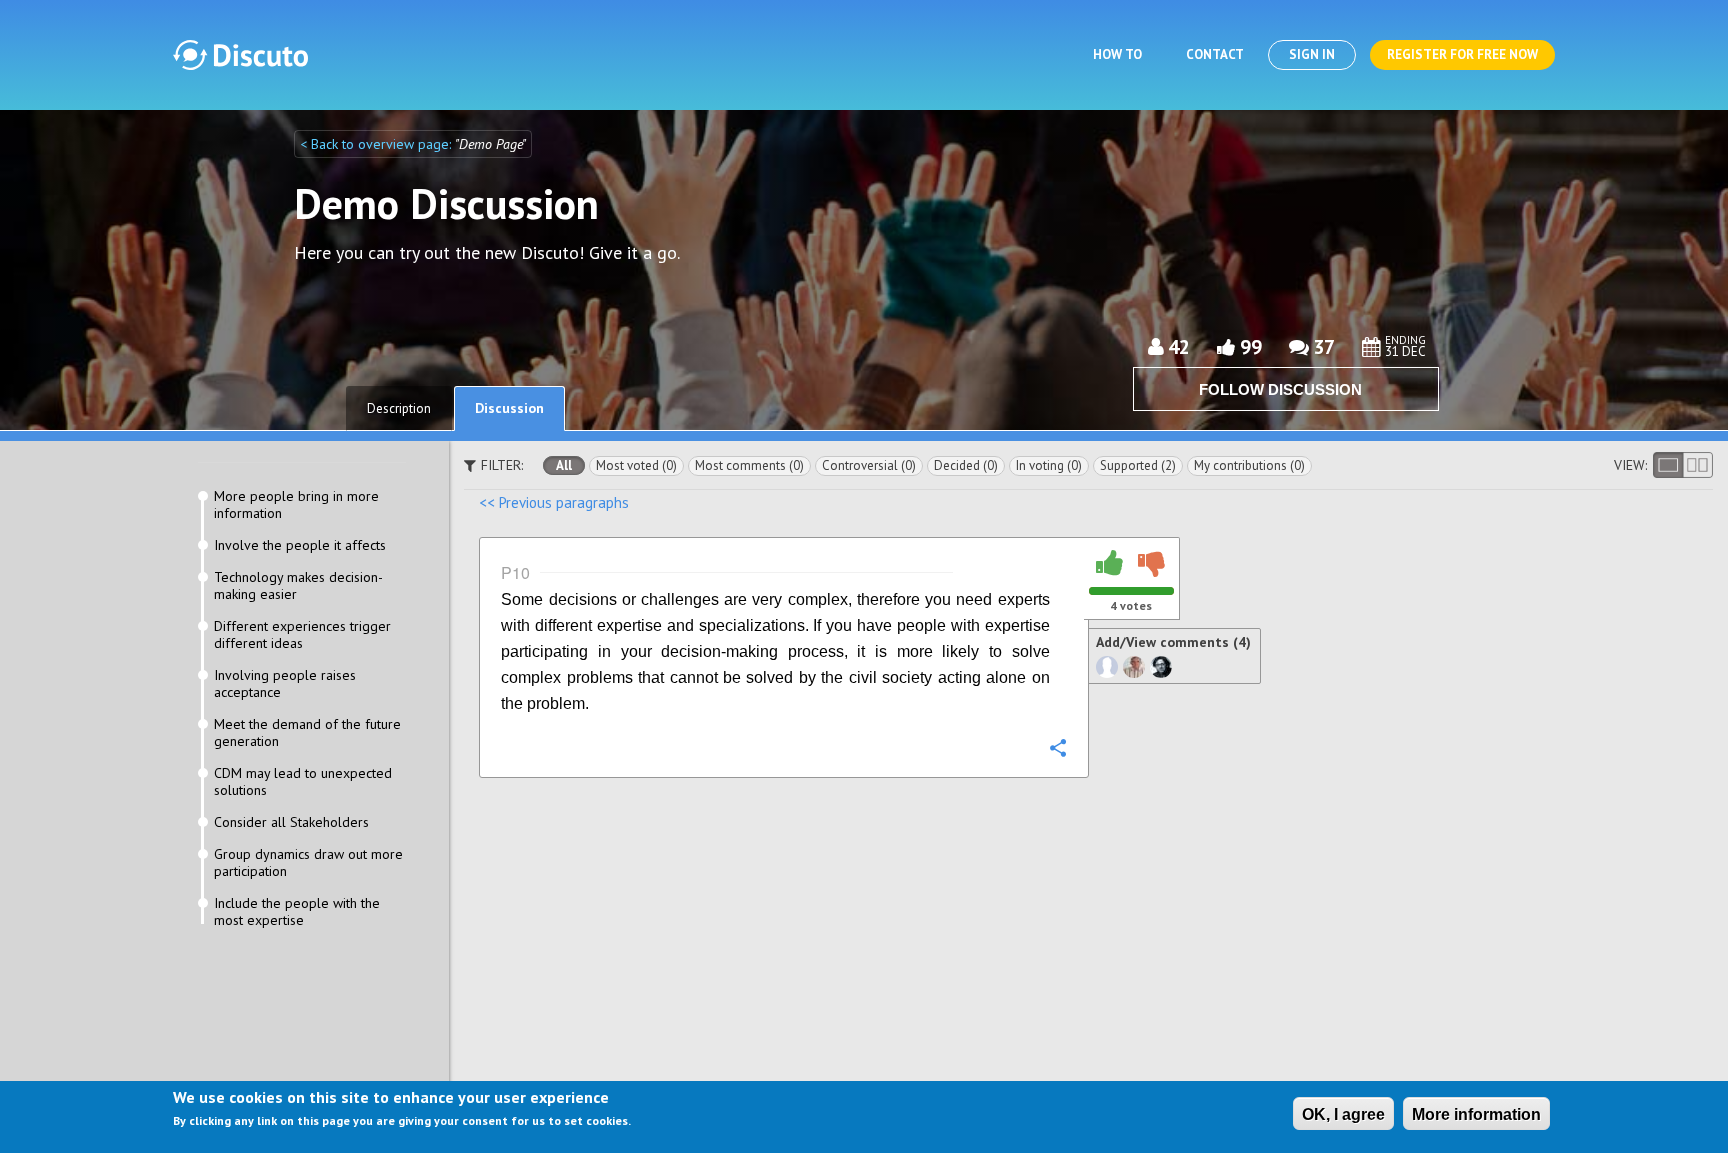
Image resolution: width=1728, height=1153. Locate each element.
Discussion (509, 408)
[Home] (240, 55)
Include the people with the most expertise (297, 912)
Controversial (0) (869, 465)
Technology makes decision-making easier (298, 586)
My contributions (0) (1249, 465)
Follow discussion (1280, 389)
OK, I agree (1343, 1114)
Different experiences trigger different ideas (302, 635)
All (564, 465)
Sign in (1312, 54)
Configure (1058, 747)
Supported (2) (1138, 465)
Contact (1215, 54)
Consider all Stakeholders (291, 822)
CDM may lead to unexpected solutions (303, 782)
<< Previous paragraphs (554, 502)
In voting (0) (1049, 465)
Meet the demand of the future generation (307, 733)
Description (399, 408)
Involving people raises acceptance (285, 684)
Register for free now (1462, 54)
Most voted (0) (636, 465)
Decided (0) (966, 465)
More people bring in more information (296, 505)
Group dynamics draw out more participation (308, 863)
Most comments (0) (749, 465)
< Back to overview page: (377, 144)
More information (1476, 1114)
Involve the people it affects (300, 545)
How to (1117, 54)
